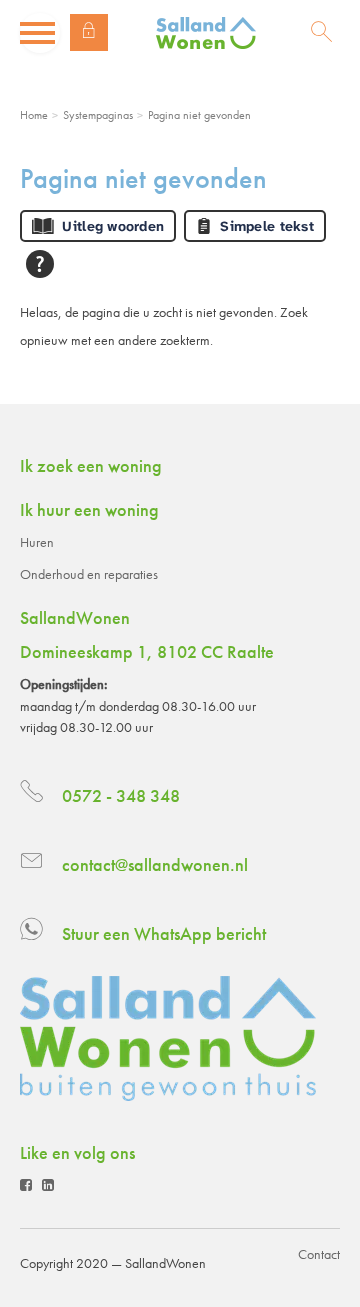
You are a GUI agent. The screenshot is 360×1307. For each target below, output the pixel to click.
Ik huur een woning (89, 509)
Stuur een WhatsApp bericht (164, 933)
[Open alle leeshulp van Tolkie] (40, 264)
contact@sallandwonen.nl (155, 864)
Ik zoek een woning (91, 465)
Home (34, 115)
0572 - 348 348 (121, 795)
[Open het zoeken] (321, 33)
